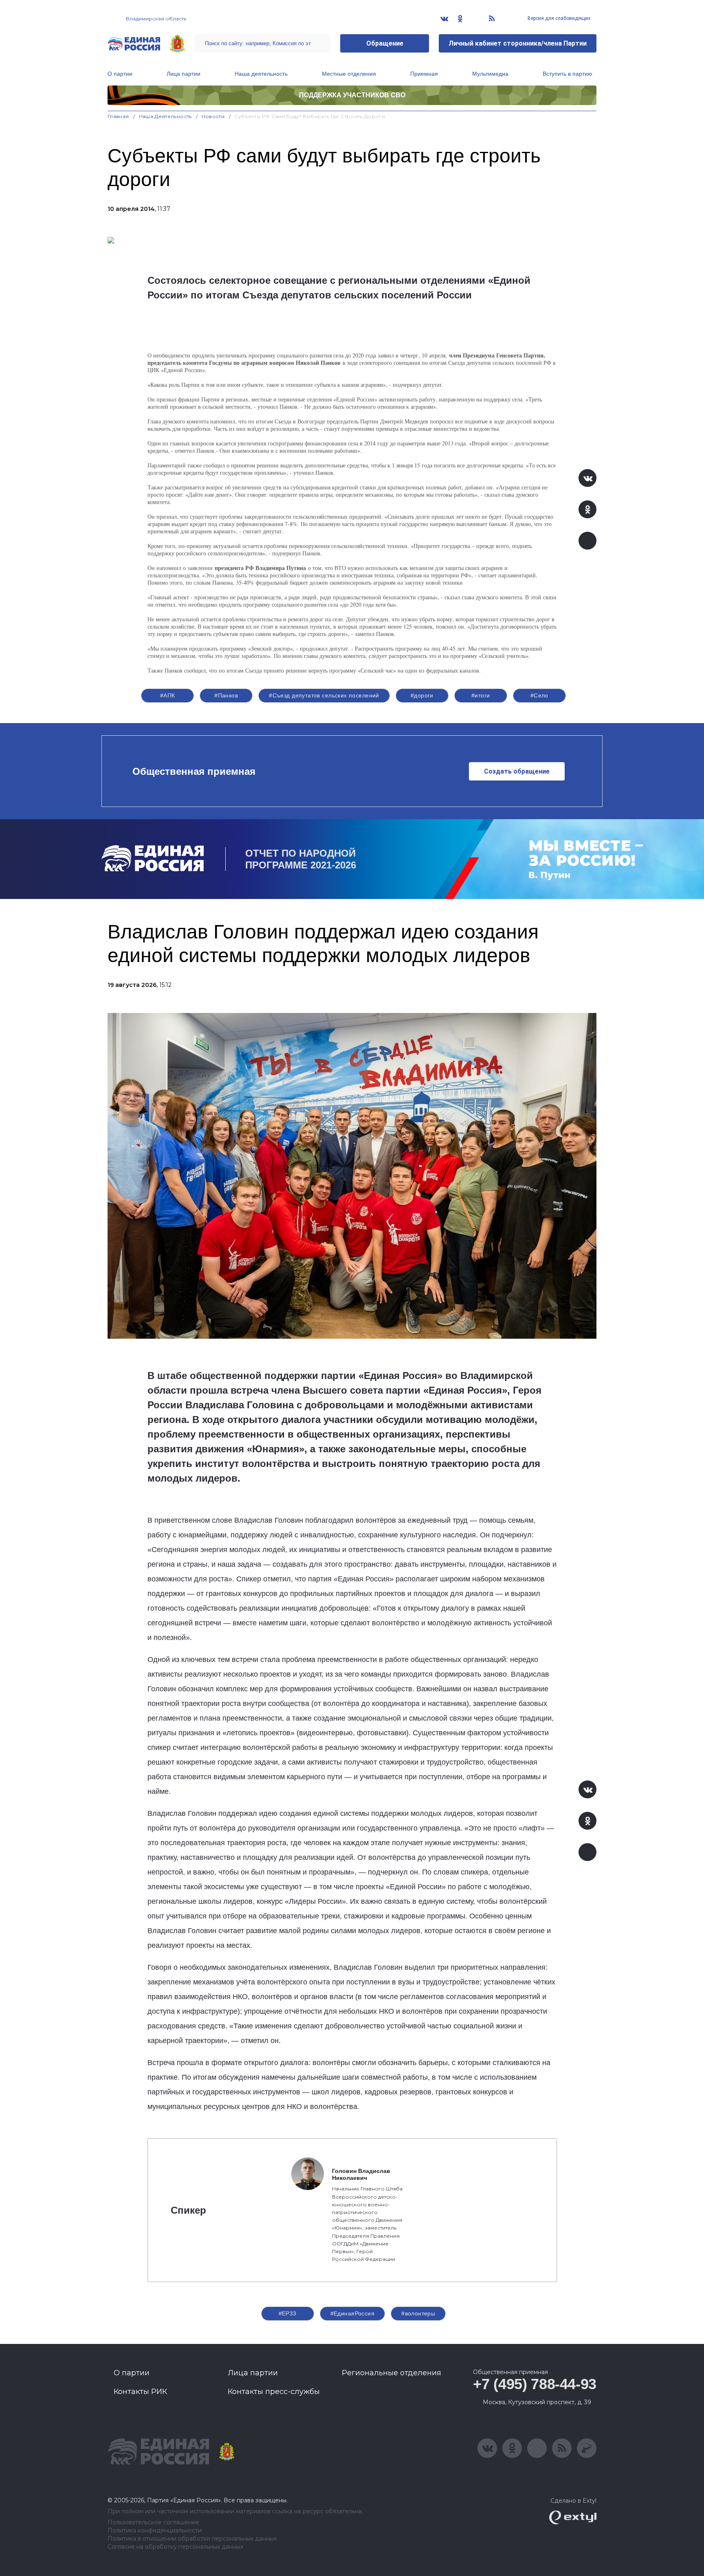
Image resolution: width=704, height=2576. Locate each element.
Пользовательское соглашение (153, 2522)
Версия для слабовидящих (558, 18)
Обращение (385, 43)
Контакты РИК (140, 2392)
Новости (213, 116)
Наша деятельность (261, 74)
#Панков (226, 695)
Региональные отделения (392, 2373)
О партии (120, 74)
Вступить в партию (568, 74)
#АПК (168, 695)
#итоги (481, 695)
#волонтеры (418, 2313)
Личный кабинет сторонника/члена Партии (518, 43)
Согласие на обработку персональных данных (175, 2547)
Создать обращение (517, 771)
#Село (539, 695)
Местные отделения (349, 74)
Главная (118, 116)
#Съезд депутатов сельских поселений (324, 695)
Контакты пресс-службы (274, 2392)
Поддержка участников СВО (352, 95)
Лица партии (184, 74)
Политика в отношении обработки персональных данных (192, 2539)
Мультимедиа (490, 74)
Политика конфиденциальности (155, 2531)
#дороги (422, 695)
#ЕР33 (288, 2313)
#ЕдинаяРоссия (352, 2313)
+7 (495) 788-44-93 (535, 2384)
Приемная (424, 74)
